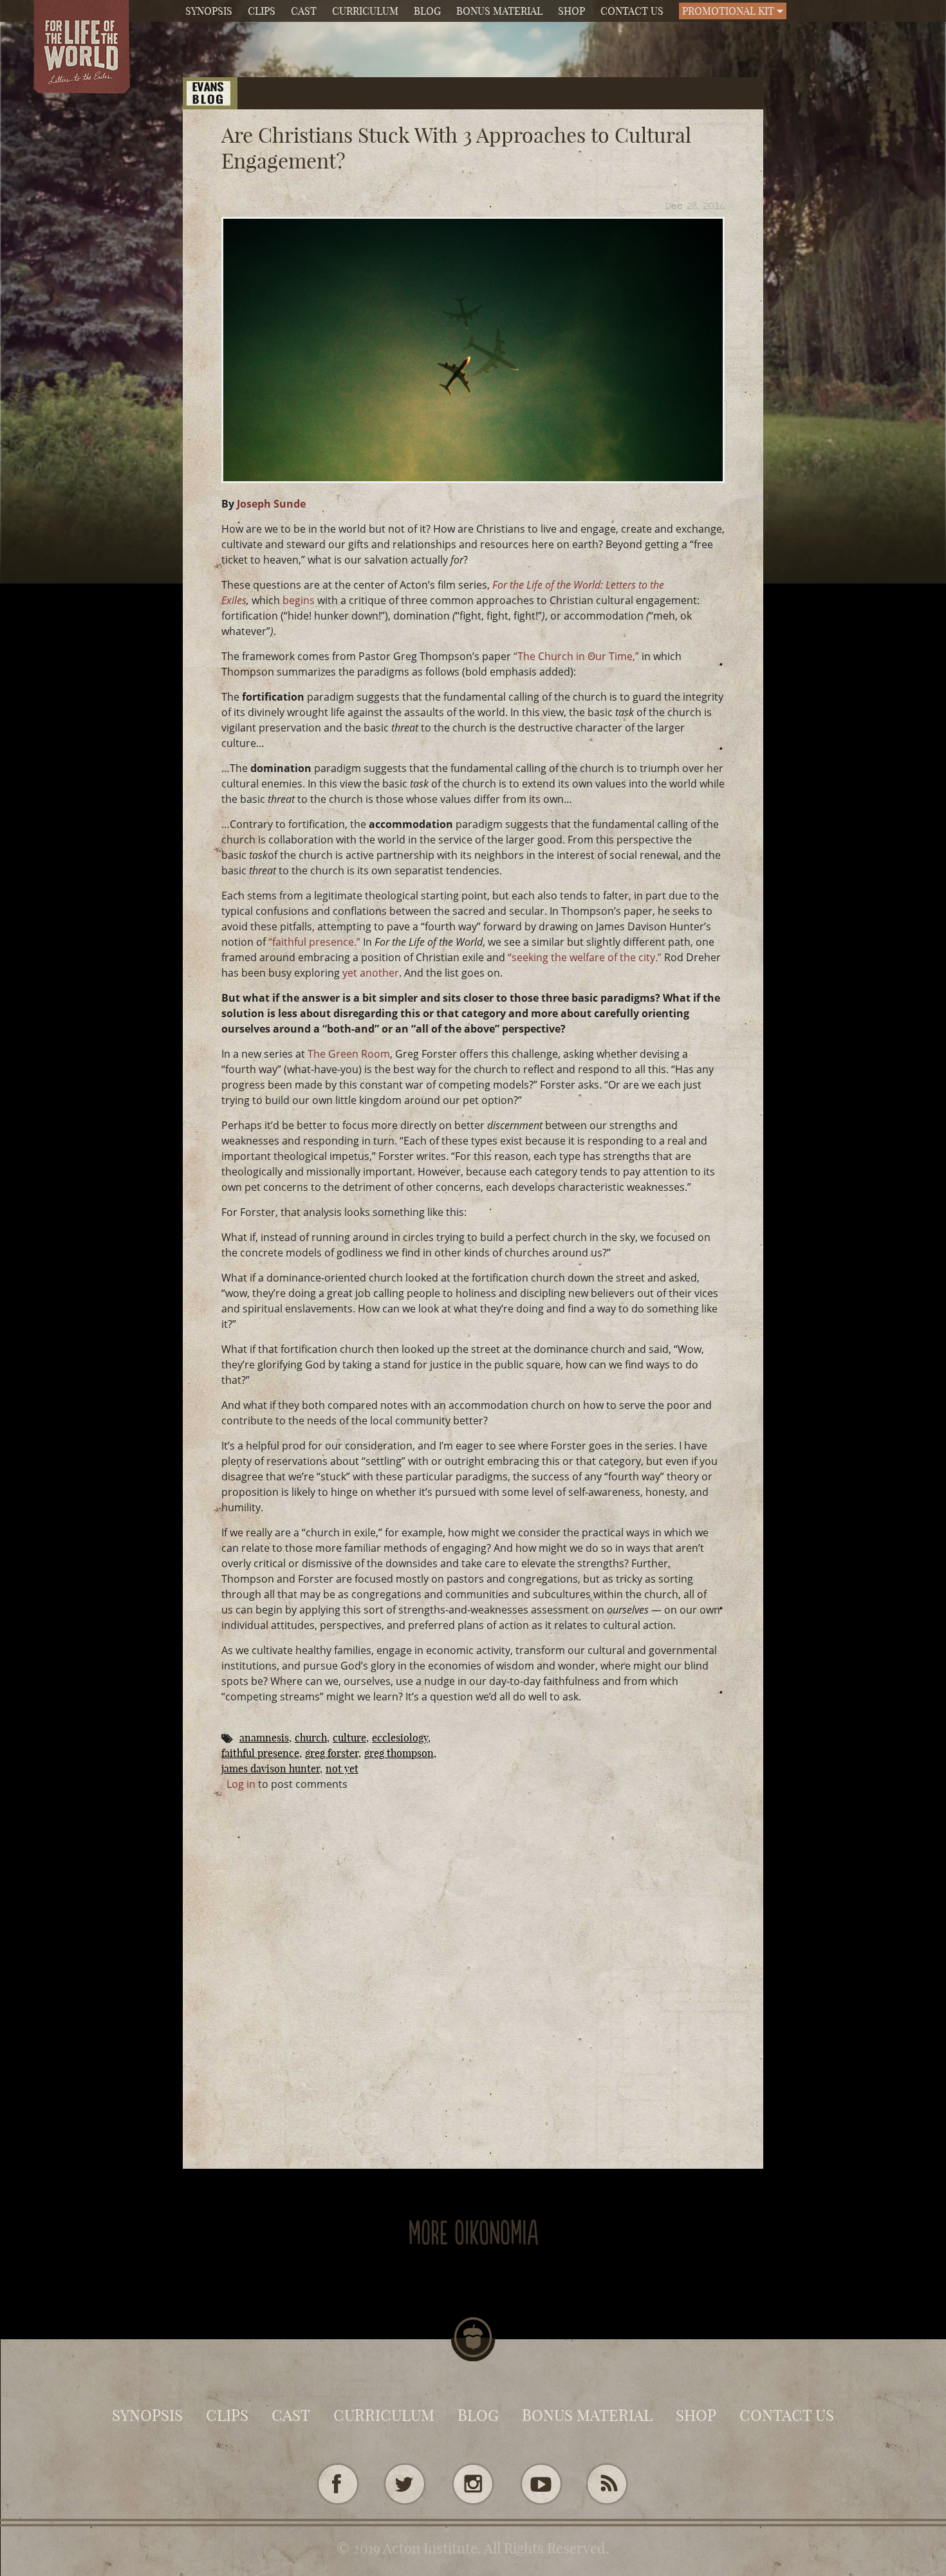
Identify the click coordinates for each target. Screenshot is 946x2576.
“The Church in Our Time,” (576, 656)
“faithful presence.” (314, 942)
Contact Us (632, 11)
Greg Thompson (399, 1753)
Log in (241, 1784)
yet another (371, 973)
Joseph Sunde (271, 504)
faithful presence (260, 1753)
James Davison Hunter (271, 1769)
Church (311, 1738)
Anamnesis (264, 1738)
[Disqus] (473, 1953)
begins (300, 600)
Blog (427, 11)
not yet (342, 1769)
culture (349, 1738)
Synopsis (209, 11)
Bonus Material (499, 11)
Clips (262, 11)
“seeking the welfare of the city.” (585, 957)
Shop (571, 11)
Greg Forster (332, 1753)
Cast (304, 11)
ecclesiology (400, 1738)
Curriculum (365, 11)
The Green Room (349, 1054)
